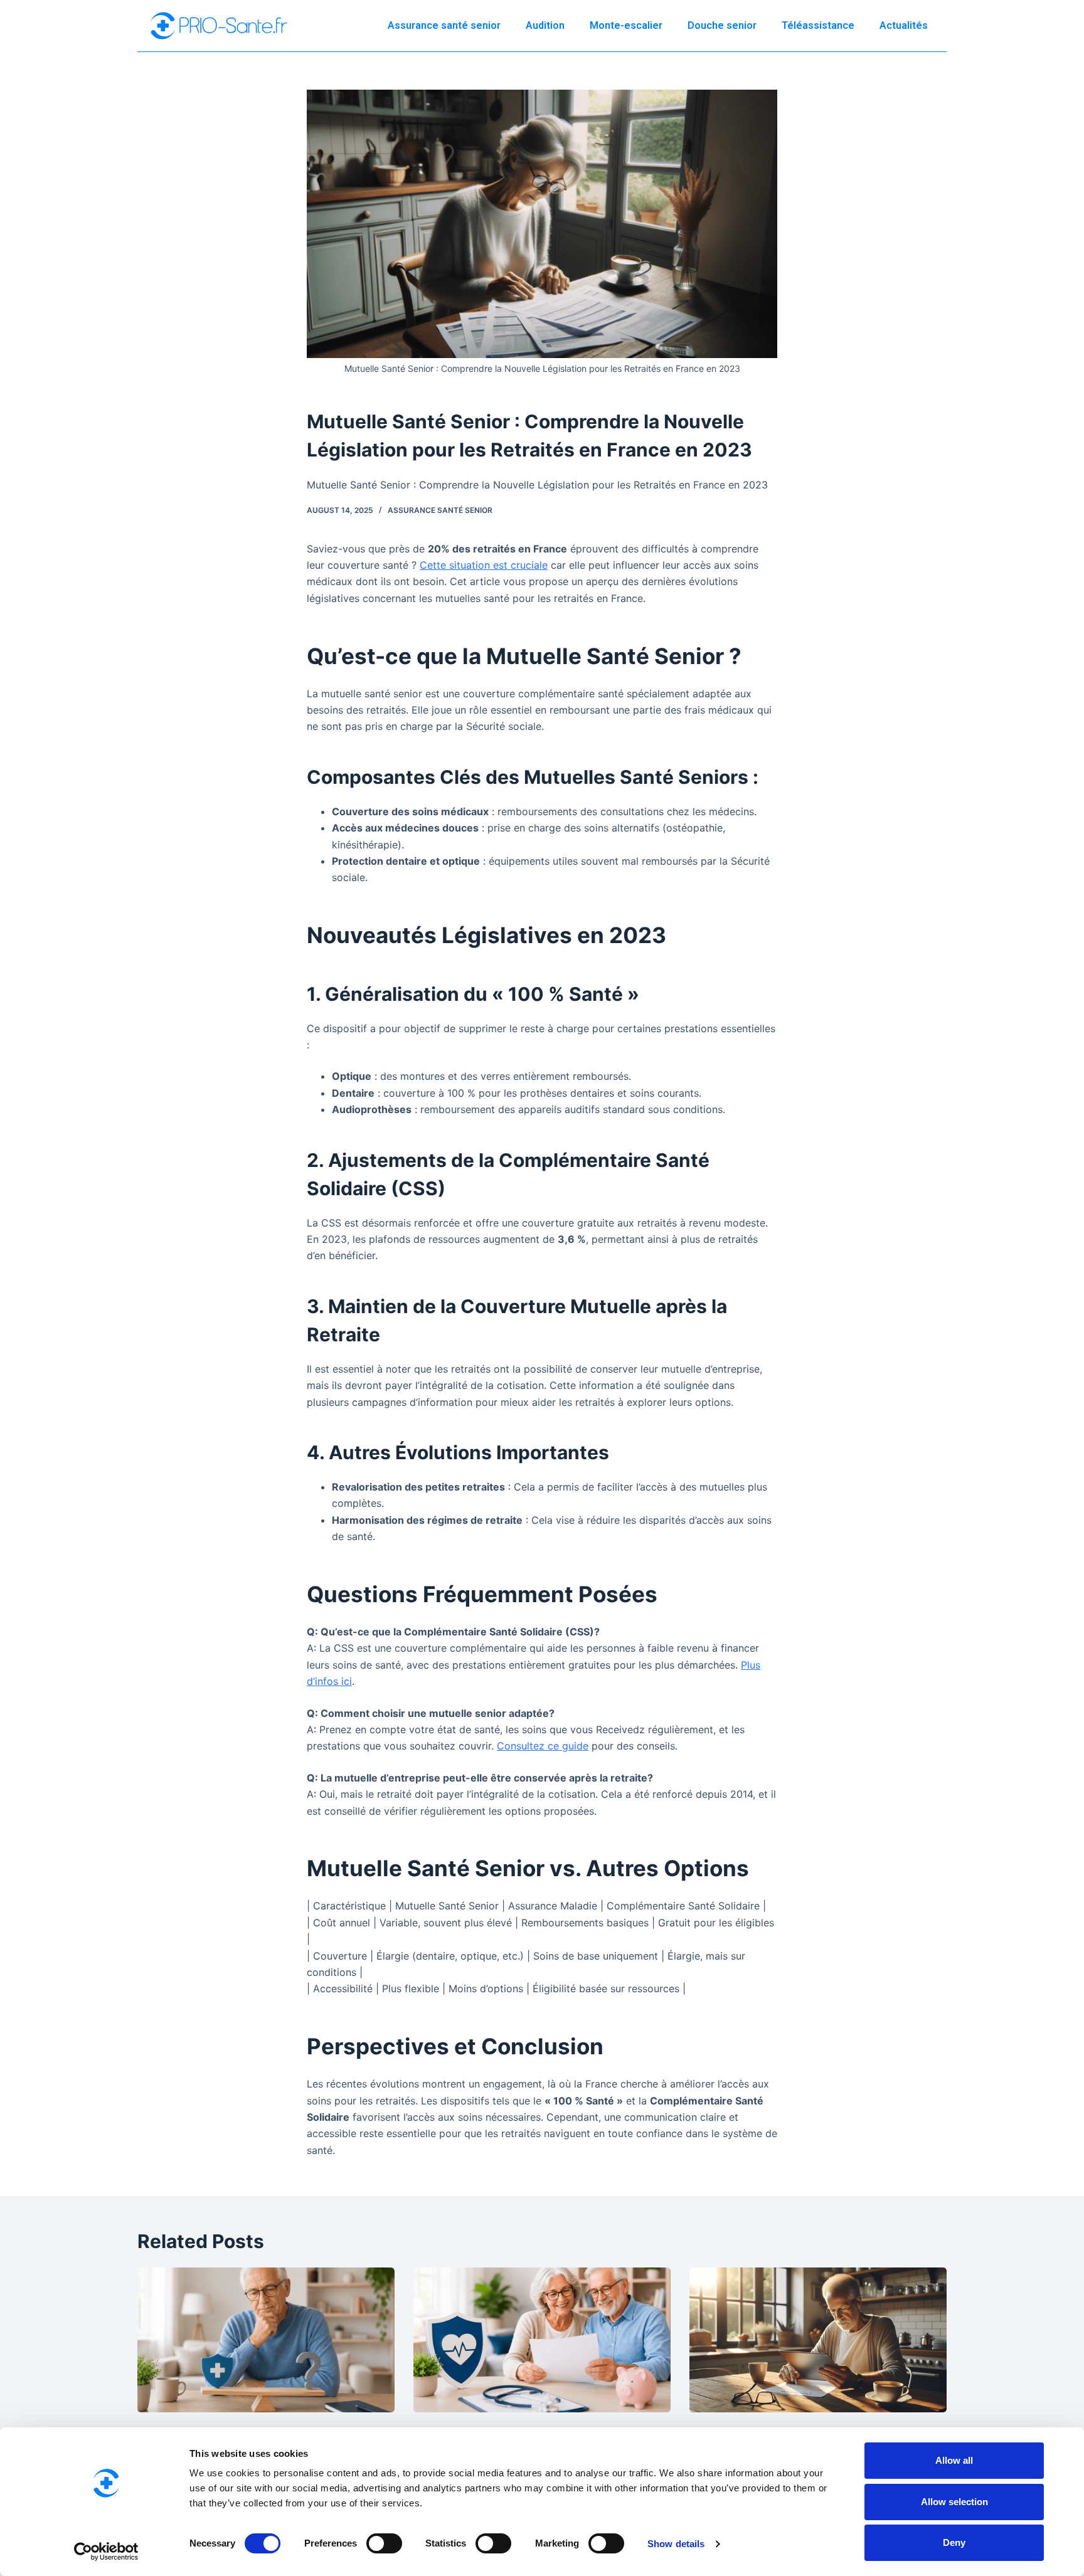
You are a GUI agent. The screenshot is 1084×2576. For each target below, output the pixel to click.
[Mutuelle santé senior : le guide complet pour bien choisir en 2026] (542, 2340)
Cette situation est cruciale (484, 565)
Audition (545, 25)
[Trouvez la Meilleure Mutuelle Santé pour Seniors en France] (818, 2340)
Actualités (904, 25)
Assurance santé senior (444, 25)
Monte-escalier (626, 25)
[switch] (384, 2543)
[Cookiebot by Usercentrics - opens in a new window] (106, 2552)
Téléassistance (818, 25)
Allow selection (954, 2502)
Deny (954, 2542)
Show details (676, 2544)
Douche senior (722, 25)
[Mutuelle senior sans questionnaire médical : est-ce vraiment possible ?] (266, 2340)
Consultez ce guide (543, 1746)
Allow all (954, 2460)
